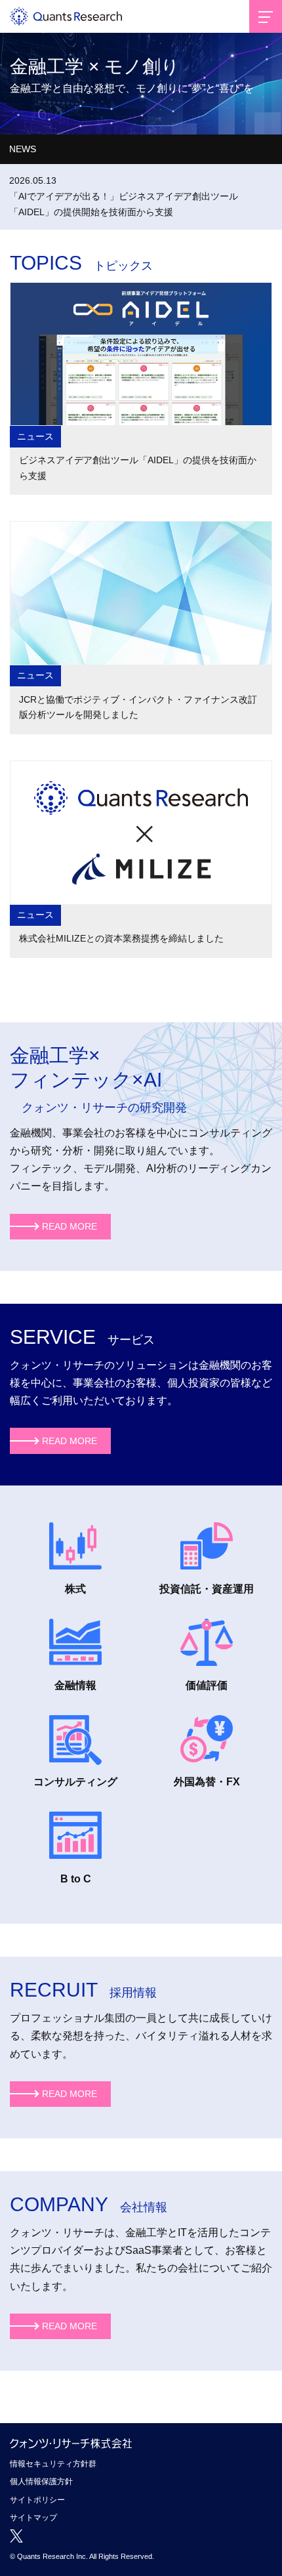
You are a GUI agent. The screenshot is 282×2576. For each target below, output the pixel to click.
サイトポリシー (37, 2500)
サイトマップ (33, 2518)
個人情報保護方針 (41, 2482)
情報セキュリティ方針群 (53, 2464)
